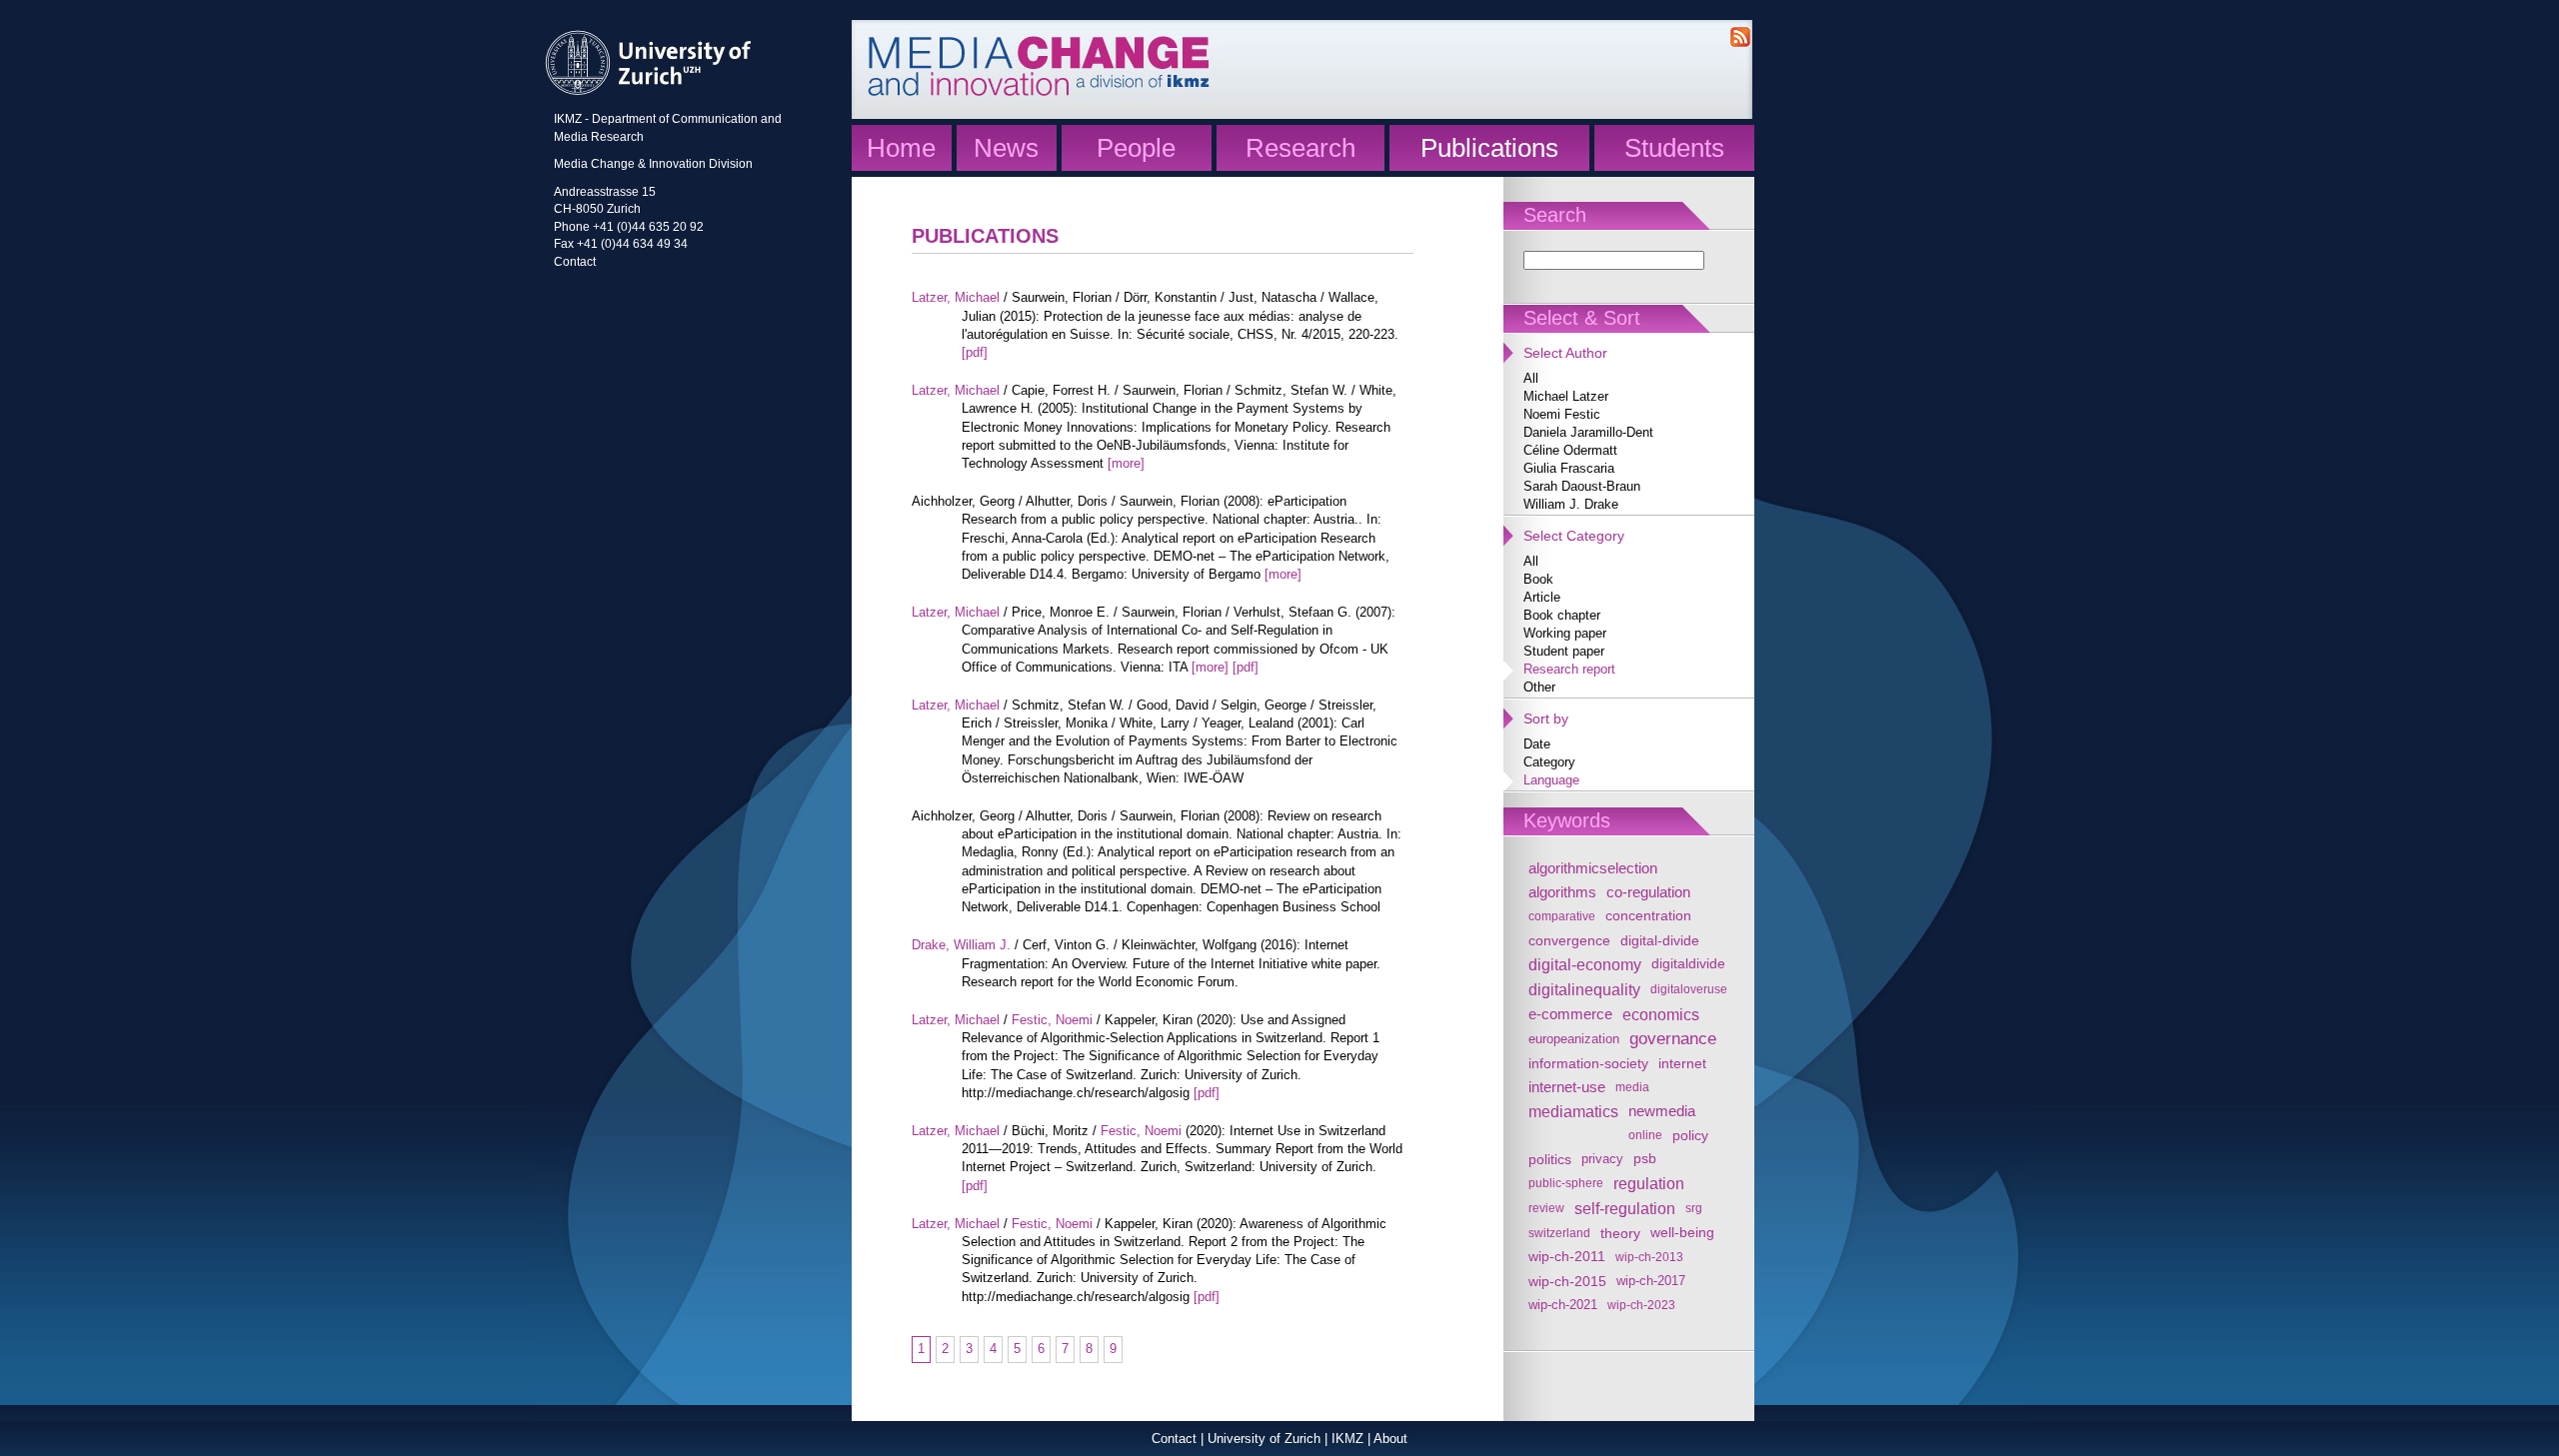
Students (1674, 148)
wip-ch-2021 (1563, 1305)
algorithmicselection (1593, 868)
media (1632, 1087)
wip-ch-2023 (1641, 1305)
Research (1300, 148)
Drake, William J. (961, 945)
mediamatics (1573, 1111)
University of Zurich (1264, 1439)
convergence (1569, 940)
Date (1537, 744)
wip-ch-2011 (1567, 1257)
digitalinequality (1584, 989)
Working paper (1565, 633)
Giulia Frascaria (1569, 468)
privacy (1602, 1159)
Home (901, 148)
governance (1673, 1039)
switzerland (1559, 1233)
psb (1645, 1159)
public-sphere (1566, 1183)
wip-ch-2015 (1567, 1281)
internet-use (1567, 1087)
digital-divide (1660, 940)
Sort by (1546, 719)
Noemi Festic (1562, 414)
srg (1694, 1208)
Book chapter (1562, 615)
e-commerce (1570, 1014)
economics (1661, 1014)
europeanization (1574, 1039)
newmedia (1662, 1111)
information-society (1588, 1063)
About (1390, 1439)
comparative (1562, 916)
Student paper (1564, 651)
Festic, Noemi (1052, 1020)
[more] (1126, 463)
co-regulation (1648, 892)
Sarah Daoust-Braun (1582, 486)
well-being (1682, 1233)
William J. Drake (1571, 504)
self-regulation (1625, 1208)
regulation (1649, 1183)
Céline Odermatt (1570, 450)
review (1546, 1208)
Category (1549, 762)
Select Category (1574, 536)
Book (1538, 579)
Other (1539, 687)
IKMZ (1347, 1439)
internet (1682, 1063)
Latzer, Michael (956, 297)
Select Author (1565, 353)
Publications (1489, 148)
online (1645, 1135)
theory (1620, 1233)
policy (1690, 1135)
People (1136, 148)
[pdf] (975, 352)
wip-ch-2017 (1651, 1281)
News (1006, 148)
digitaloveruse (1689, 989)
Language (1551, 780)
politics (1550, 1159)
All (1531, 378)
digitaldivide (1688, 964)
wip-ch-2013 (1649, 1257)
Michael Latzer (1566, 396)
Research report (1569, 669)
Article (1542, 597)
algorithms (1562, 892)
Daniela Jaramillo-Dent (1588, 432)
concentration (1648, 916)
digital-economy (1585, 964)
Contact (575, 261)
